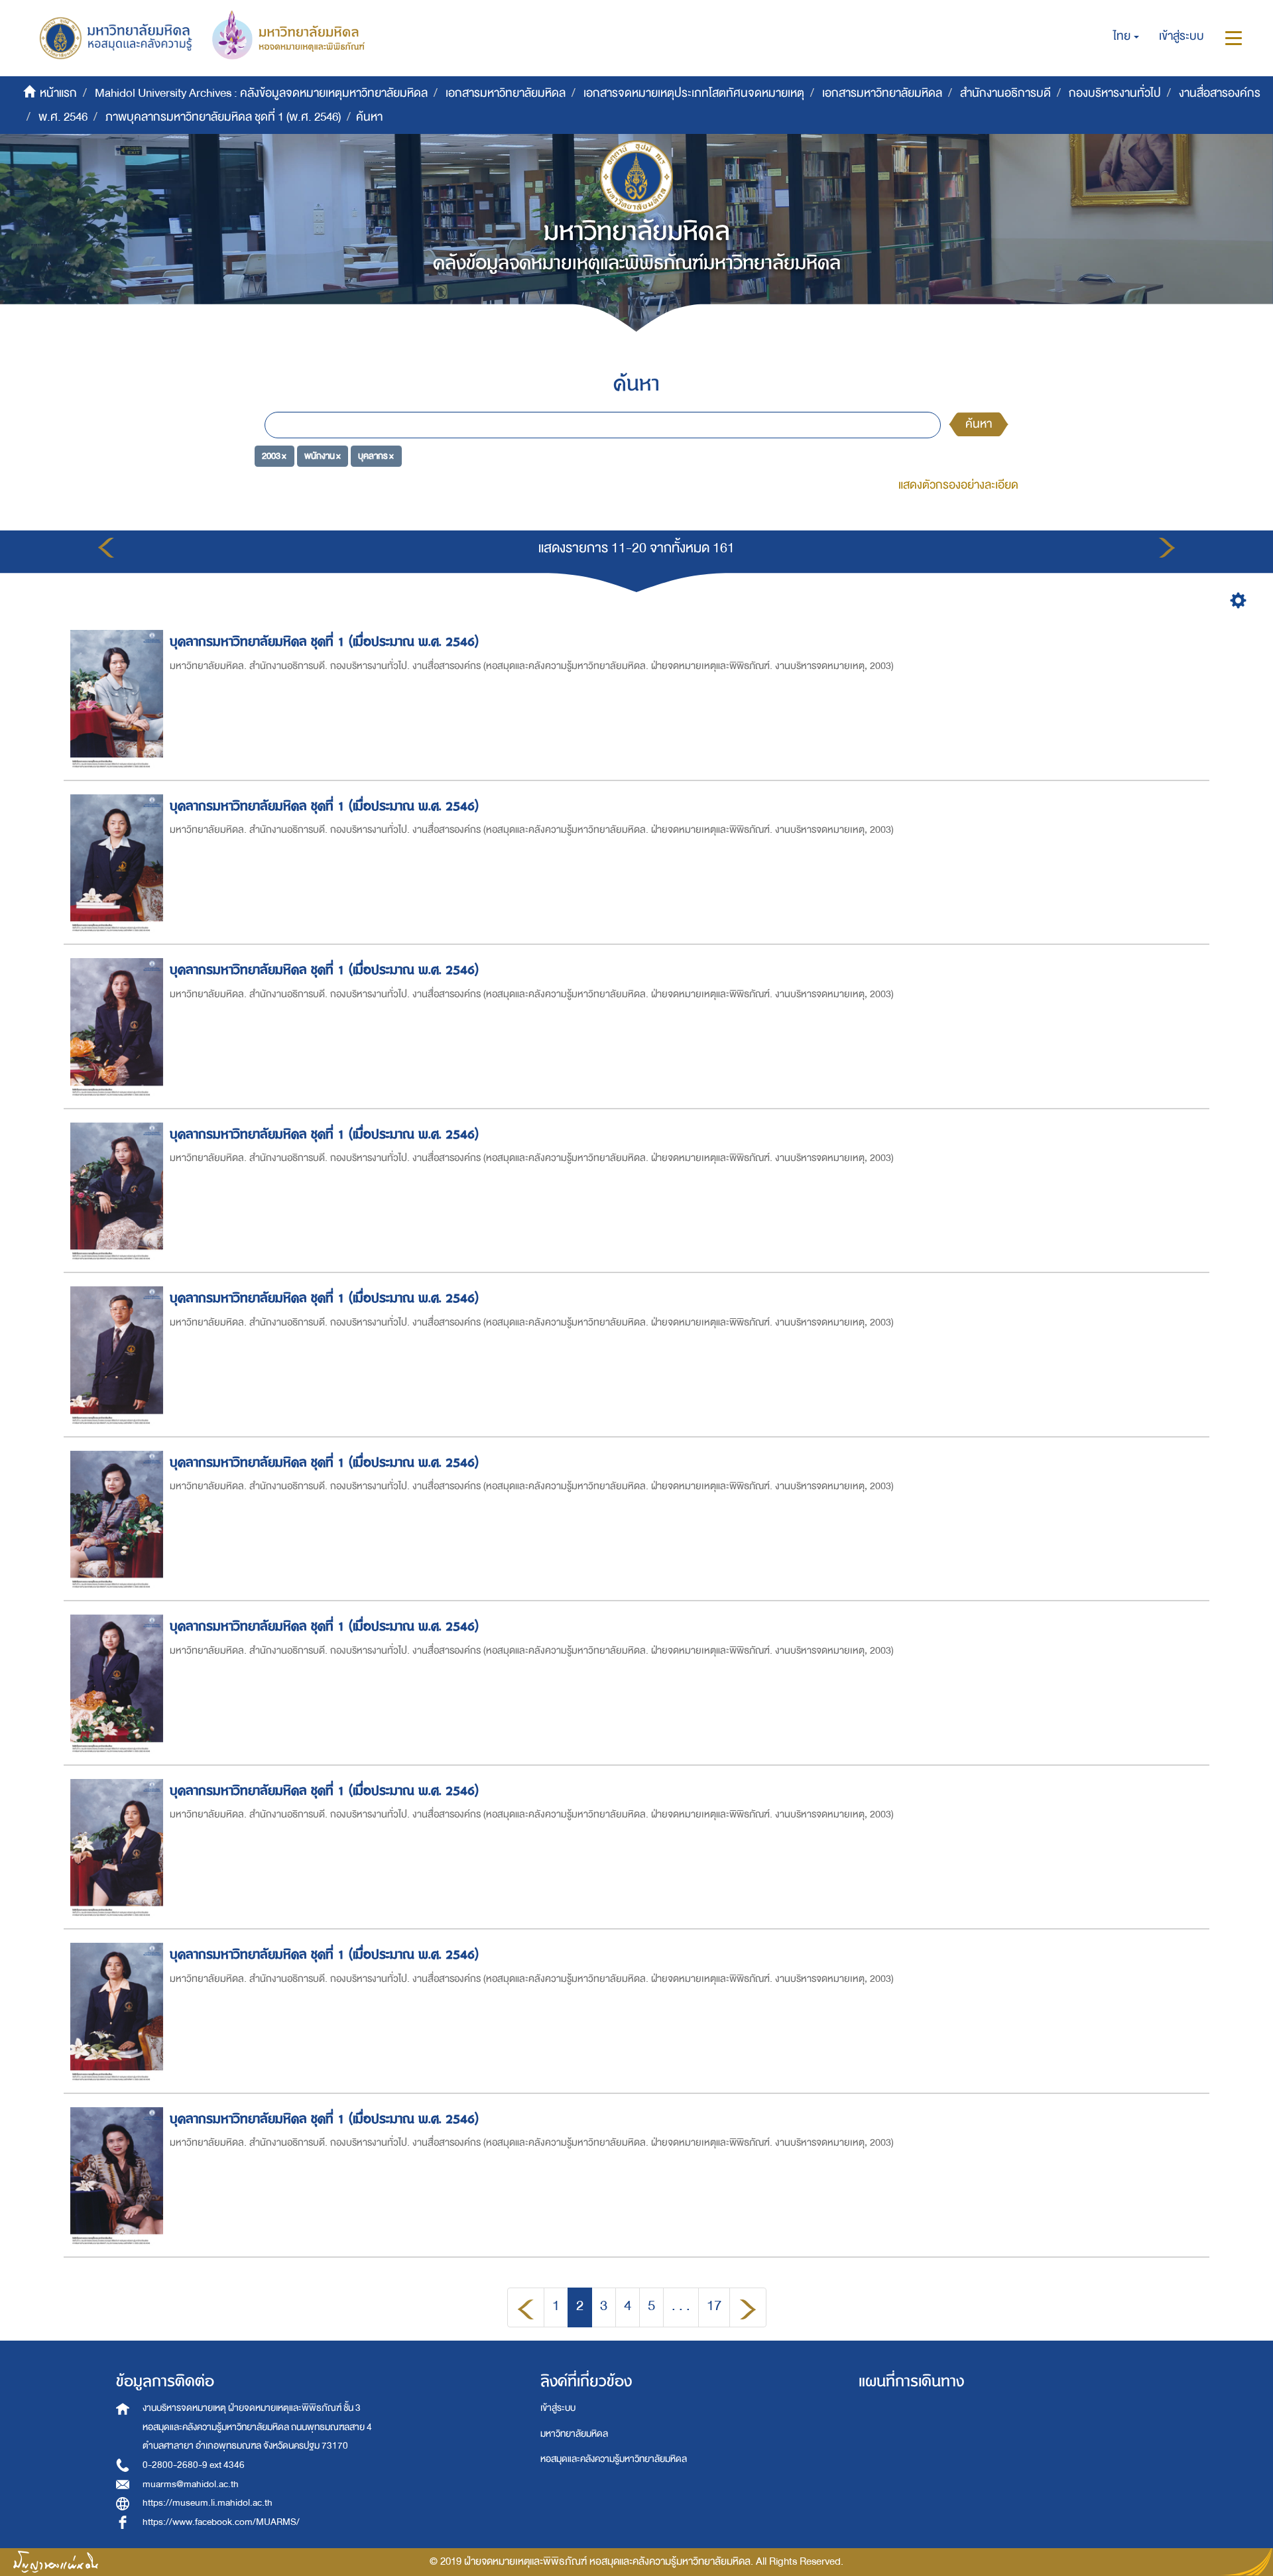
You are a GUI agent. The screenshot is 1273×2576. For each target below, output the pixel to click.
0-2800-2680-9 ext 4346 (194, 2465)
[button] (1126, 36)
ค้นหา (979, 424)
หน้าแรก (58, 93)
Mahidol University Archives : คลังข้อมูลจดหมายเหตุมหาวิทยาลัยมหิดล (261, 93)
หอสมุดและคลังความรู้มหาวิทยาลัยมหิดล (614, 2459)
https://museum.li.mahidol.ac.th (208, 2503)
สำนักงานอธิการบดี (1005, 93)
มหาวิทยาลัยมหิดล (574, 2434)
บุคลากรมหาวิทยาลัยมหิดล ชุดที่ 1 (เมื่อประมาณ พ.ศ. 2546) (324, 642)
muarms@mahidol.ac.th (191, 2484)
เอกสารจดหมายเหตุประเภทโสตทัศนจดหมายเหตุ (694, 93)
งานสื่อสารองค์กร (1220, 93)
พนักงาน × (323, 456)
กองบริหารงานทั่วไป (1115, 93)
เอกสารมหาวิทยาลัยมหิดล (506, 93)
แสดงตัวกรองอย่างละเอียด (958, 485)
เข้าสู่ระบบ (558, 2408)
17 (714, 2306)
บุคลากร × (376, 456)
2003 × (274, 456)
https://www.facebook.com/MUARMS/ (221, 2522)
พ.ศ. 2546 (63, 117)
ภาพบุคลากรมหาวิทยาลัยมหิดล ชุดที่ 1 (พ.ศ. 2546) (223, 117)
